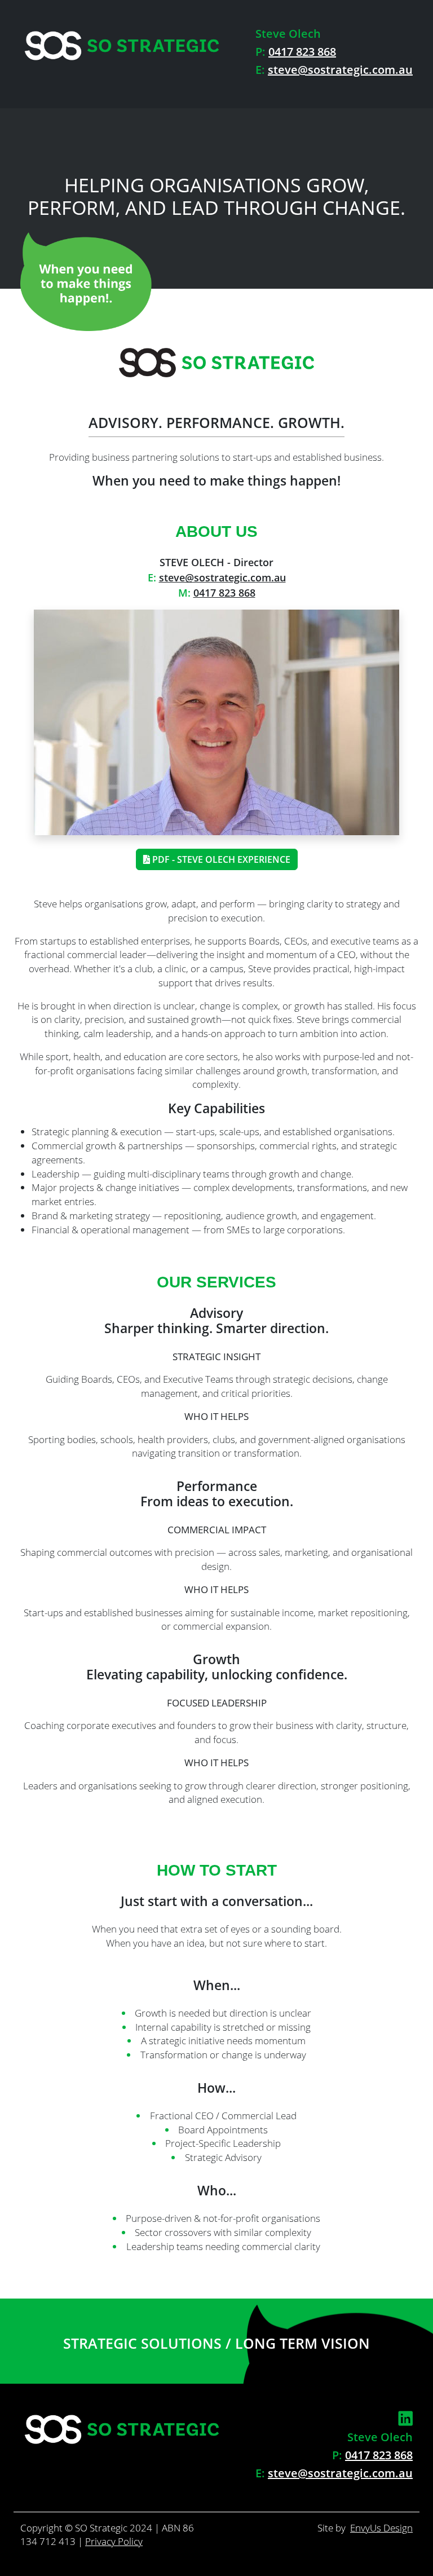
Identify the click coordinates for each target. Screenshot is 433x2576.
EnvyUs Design (381, 2528)
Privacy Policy (114, 2541)
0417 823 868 (302, 52)
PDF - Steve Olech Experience (220, 859)
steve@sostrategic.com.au (340, 70)
